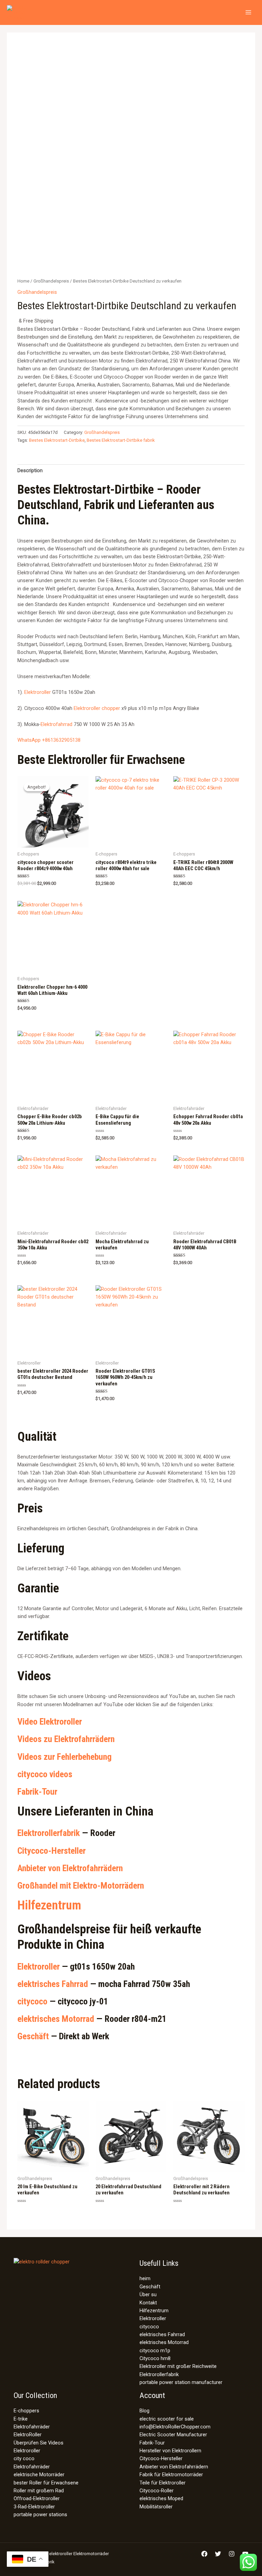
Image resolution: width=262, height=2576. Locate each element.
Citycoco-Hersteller (52, 1851)
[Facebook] (204, 2554)
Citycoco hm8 (155, 2358)
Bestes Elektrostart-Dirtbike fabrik (121, 440)
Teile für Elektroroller (163, 2483)
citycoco (32, 2001)
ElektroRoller (28, 2435)
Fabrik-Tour (37, 1792)
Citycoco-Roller (157, 2491)
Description (30, 470)
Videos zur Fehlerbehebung (64, 1757)
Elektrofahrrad (56, 724)
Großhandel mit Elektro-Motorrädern (81, 1886)
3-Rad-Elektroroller (34, 2507)
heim (145, 2278)
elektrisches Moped (161, 2498)
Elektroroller (38, 692)
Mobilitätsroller (156, 2507)
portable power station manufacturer (181, 2382)
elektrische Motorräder (39, 2475)
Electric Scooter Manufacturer (173, 2435)
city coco (24, 2458)
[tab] (30, 471)
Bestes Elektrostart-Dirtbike (57, 440)
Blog (144, 2411)
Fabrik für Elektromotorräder (171, 2475)
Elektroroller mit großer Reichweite (178, 2366)
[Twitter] (218, 2554)
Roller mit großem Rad (39, 2491)
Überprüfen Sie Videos (39, 2443)
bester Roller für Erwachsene (46, 2483)
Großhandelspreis (51, 281)
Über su (148, 2294)
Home (23, 281)
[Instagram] (232, 2554)
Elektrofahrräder (32, 2427)
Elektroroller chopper (97, 708)
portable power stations (40, 2515)
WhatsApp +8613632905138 (49, 740)
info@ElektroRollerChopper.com (175, 2427)
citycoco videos (45, 1774)
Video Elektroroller (50, 1722)
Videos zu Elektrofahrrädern (66, 1739)
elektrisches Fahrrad (53, 1984)
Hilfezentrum (49, 1905)
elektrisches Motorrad (56, 2019)
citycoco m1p (155, 2351)
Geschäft (33, 2036)
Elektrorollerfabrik (49, 1833)
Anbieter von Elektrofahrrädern (70, 1868)
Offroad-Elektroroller (37, 2498)
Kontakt (148, 2303)
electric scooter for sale (167, 2419)
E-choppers (26, 2411)
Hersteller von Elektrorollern (170, 2451)
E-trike (21, 2419)
